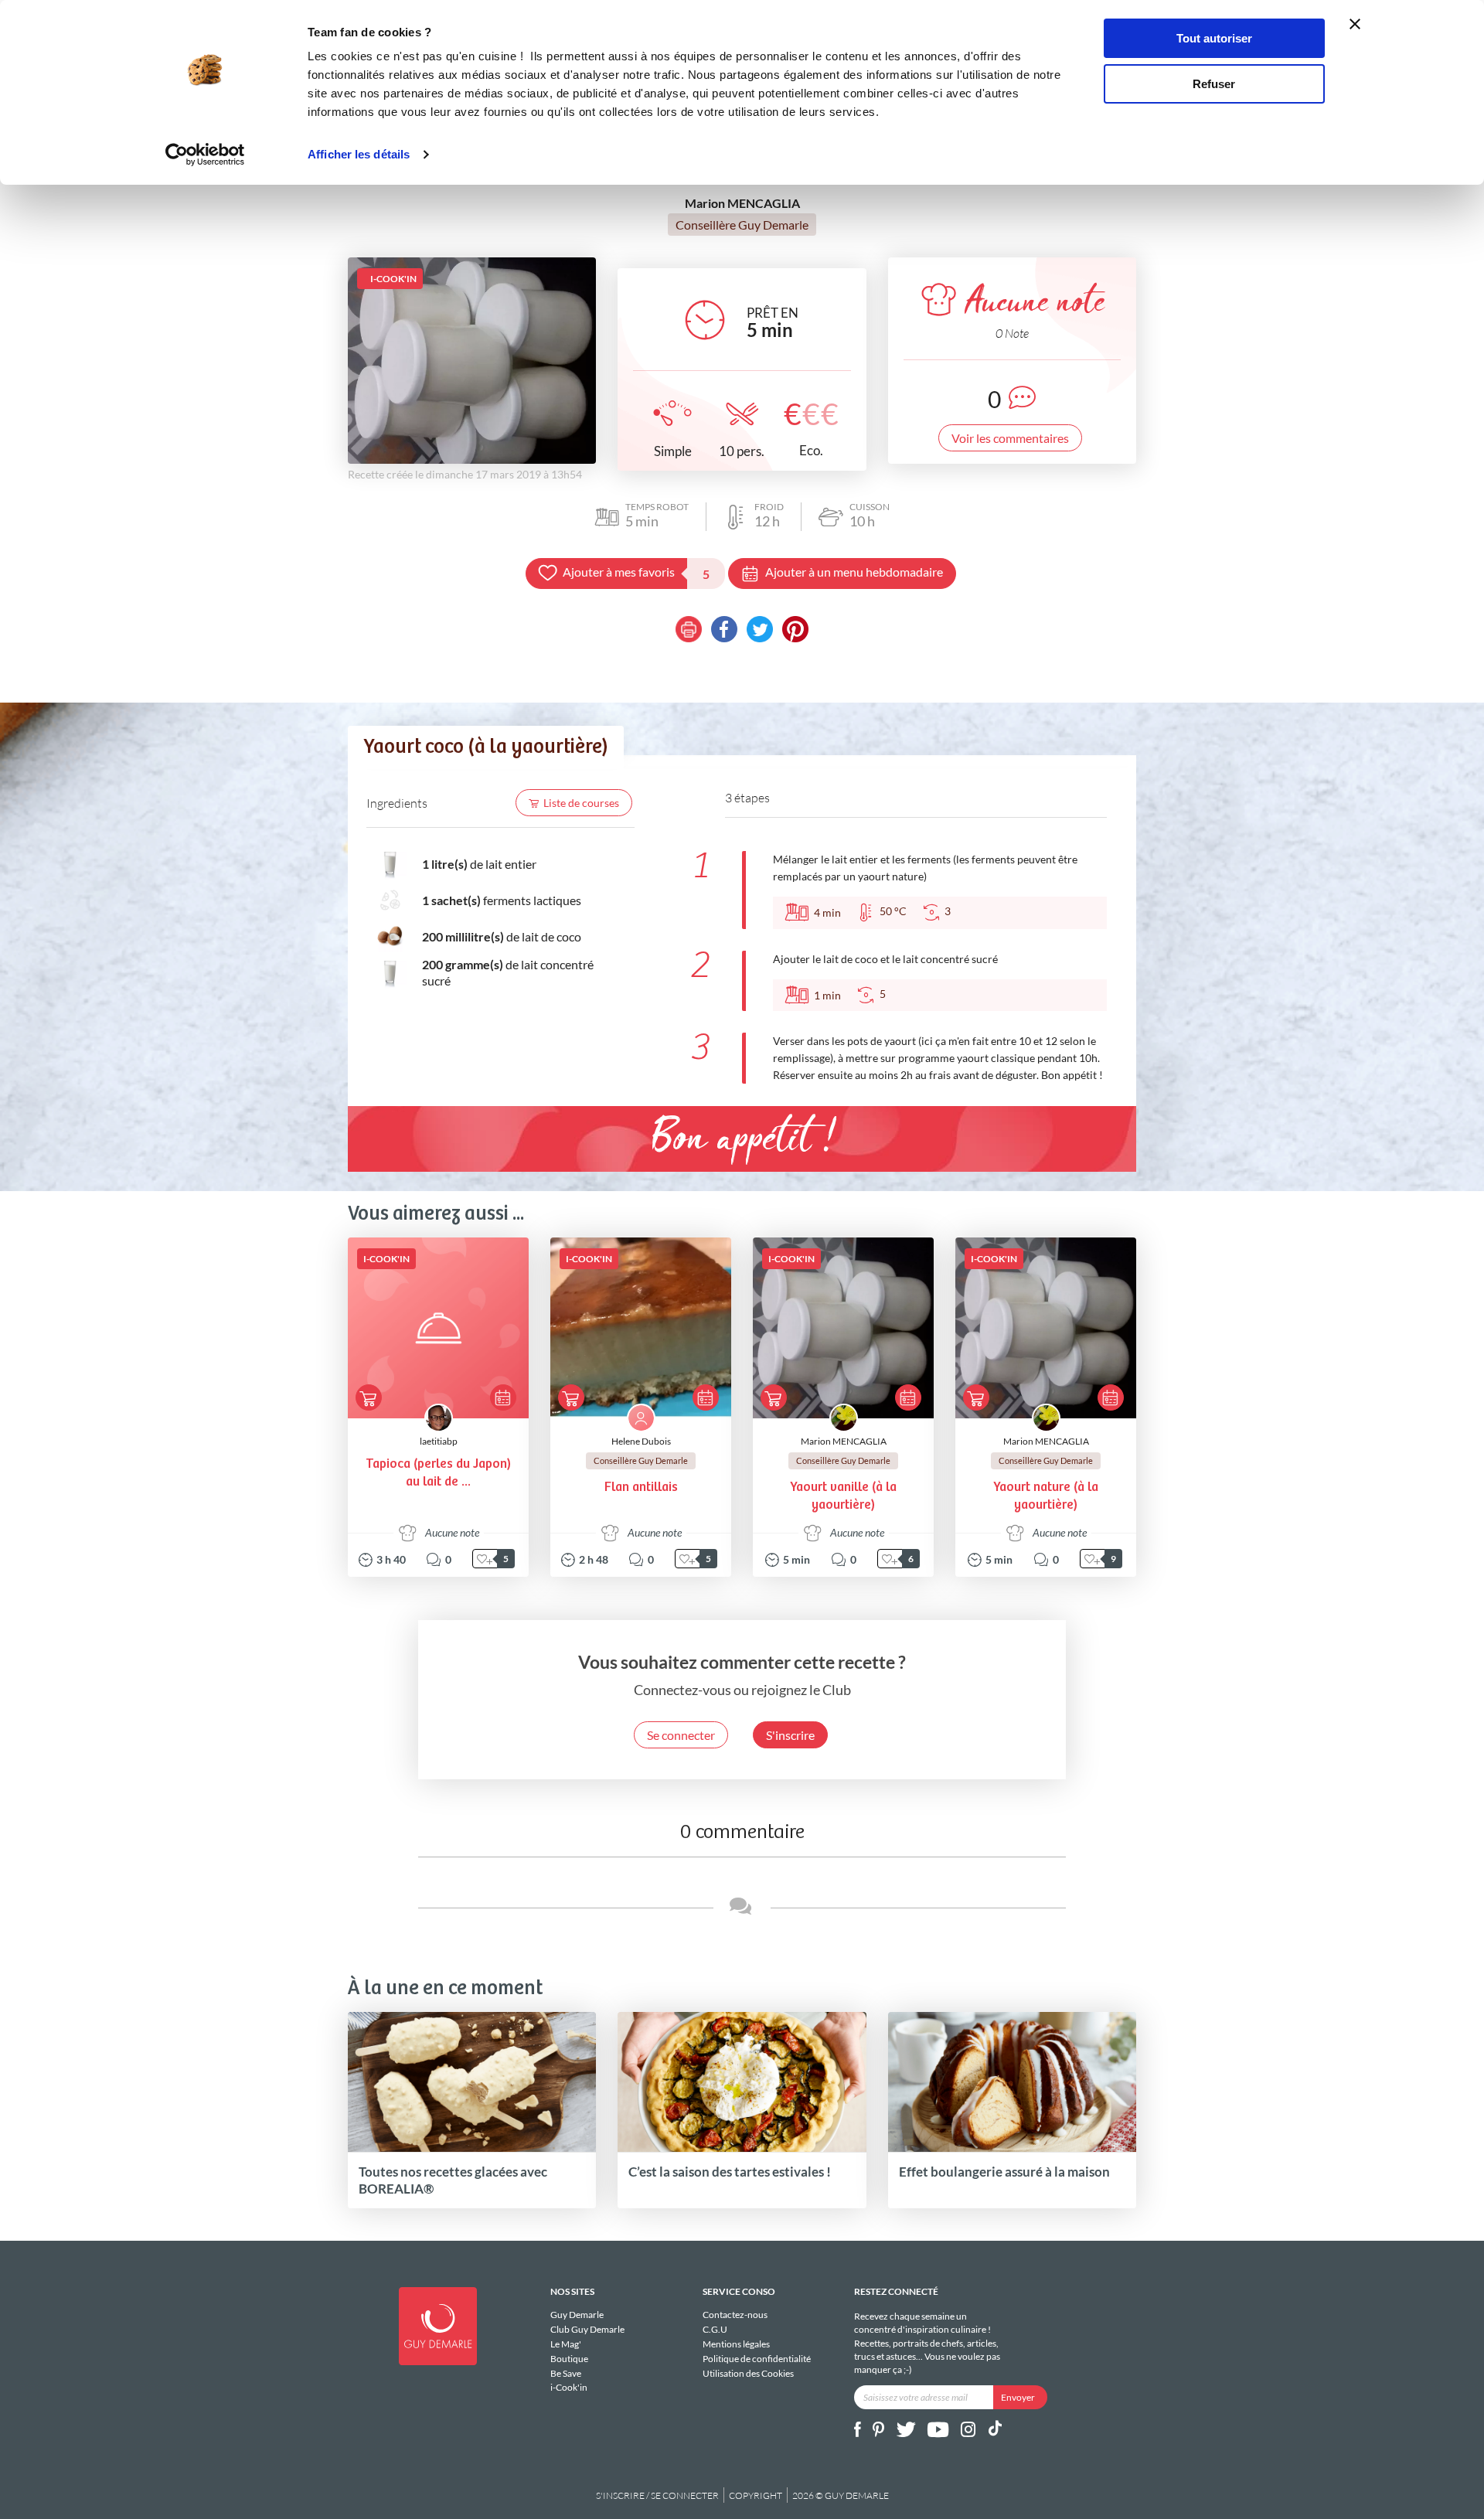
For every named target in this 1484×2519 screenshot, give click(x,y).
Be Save (566, 2373)
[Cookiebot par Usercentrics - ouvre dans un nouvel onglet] (205, 155)
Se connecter (681, 1735)
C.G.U (715, 2329)
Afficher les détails (359, 154)
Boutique (569, 2359)
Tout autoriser (1214, 38)
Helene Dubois (641, 1441)
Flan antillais (641, 1488)
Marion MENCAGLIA (844, 1441)
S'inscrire (790, 1735)
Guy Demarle (577, 2315)
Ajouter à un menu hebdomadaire (854, 572)
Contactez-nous (735, 2315)
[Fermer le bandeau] (1355, 24)
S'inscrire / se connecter (657, 2495)
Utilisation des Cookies (748, 2373)
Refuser (1214, 84)
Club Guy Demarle (587, 2329)
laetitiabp (439, 1441)
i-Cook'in (569, 2387)
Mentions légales (736, 2344)
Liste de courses (581, 803)
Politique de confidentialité (757, 2359)
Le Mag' (566, 2344)
